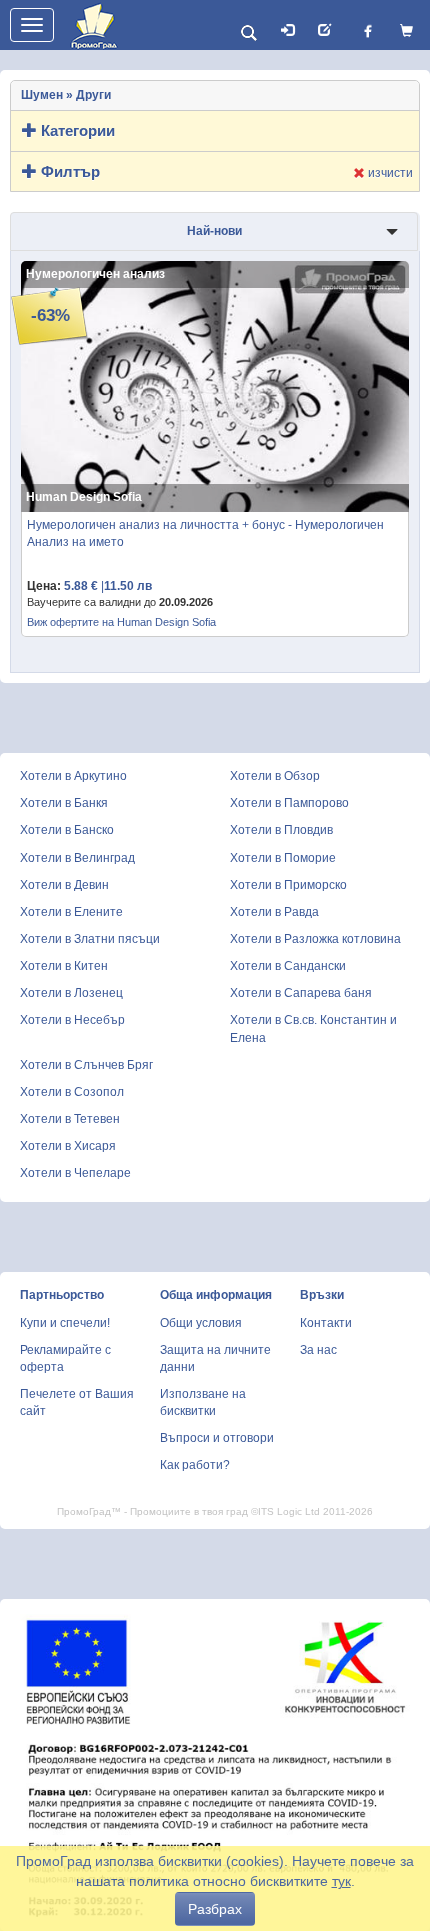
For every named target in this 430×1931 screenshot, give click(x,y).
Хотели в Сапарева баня (301, 993)
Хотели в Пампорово (289, 803)
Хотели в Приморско (288, 885)
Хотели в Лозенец (71, 993)
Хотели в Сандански (288, 966)
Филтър (68, 171)
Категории (76, 130)
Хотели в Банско (67, 830)
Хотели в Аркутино (73, 776)
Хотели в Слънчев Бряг (86, 1065)
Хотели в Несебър (72, 1020)
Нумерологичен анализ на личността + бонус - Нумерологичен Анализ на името (205, 533)
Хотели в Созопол (72, 1092)
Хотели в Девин (64, 885)
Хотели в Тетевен (70, 1119)
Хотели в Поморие (283, 858)
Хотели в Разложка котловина (315, 939)
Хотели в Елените (71, 912)
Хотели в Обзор (275, 776)
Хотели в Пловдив (281, 830)
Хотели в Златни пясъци (90, 939)
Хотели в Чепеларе (75, 1173)
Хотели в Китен (64, 966)
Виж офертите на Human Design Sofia (121, 622)
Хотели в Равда (274, 912)
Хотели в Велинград (77, 858)
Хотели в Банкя (64, 803)
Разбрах (215, 1909)
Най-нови (214, 231)
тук (341, 1881)
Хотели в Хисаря (68, 1146)
